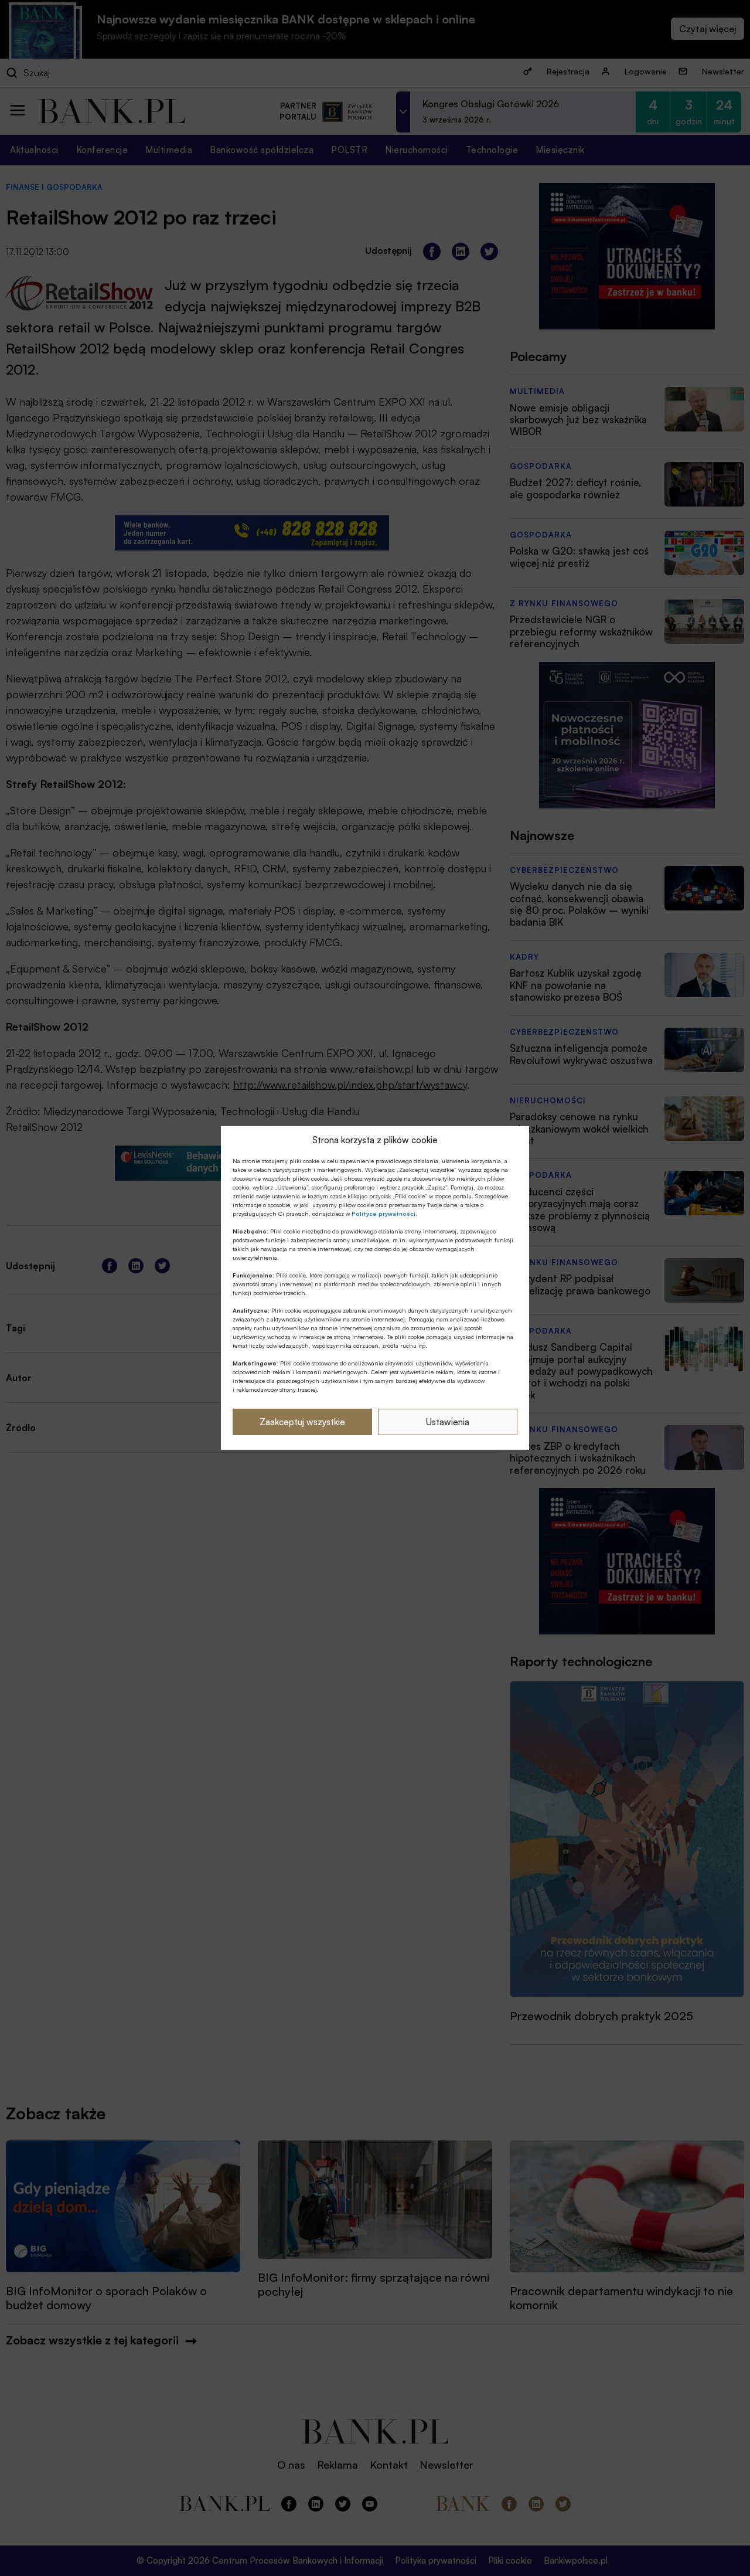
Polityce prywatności (383, 1214)
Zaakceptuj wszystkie (302, 1422)
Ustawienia (448, 1422)
